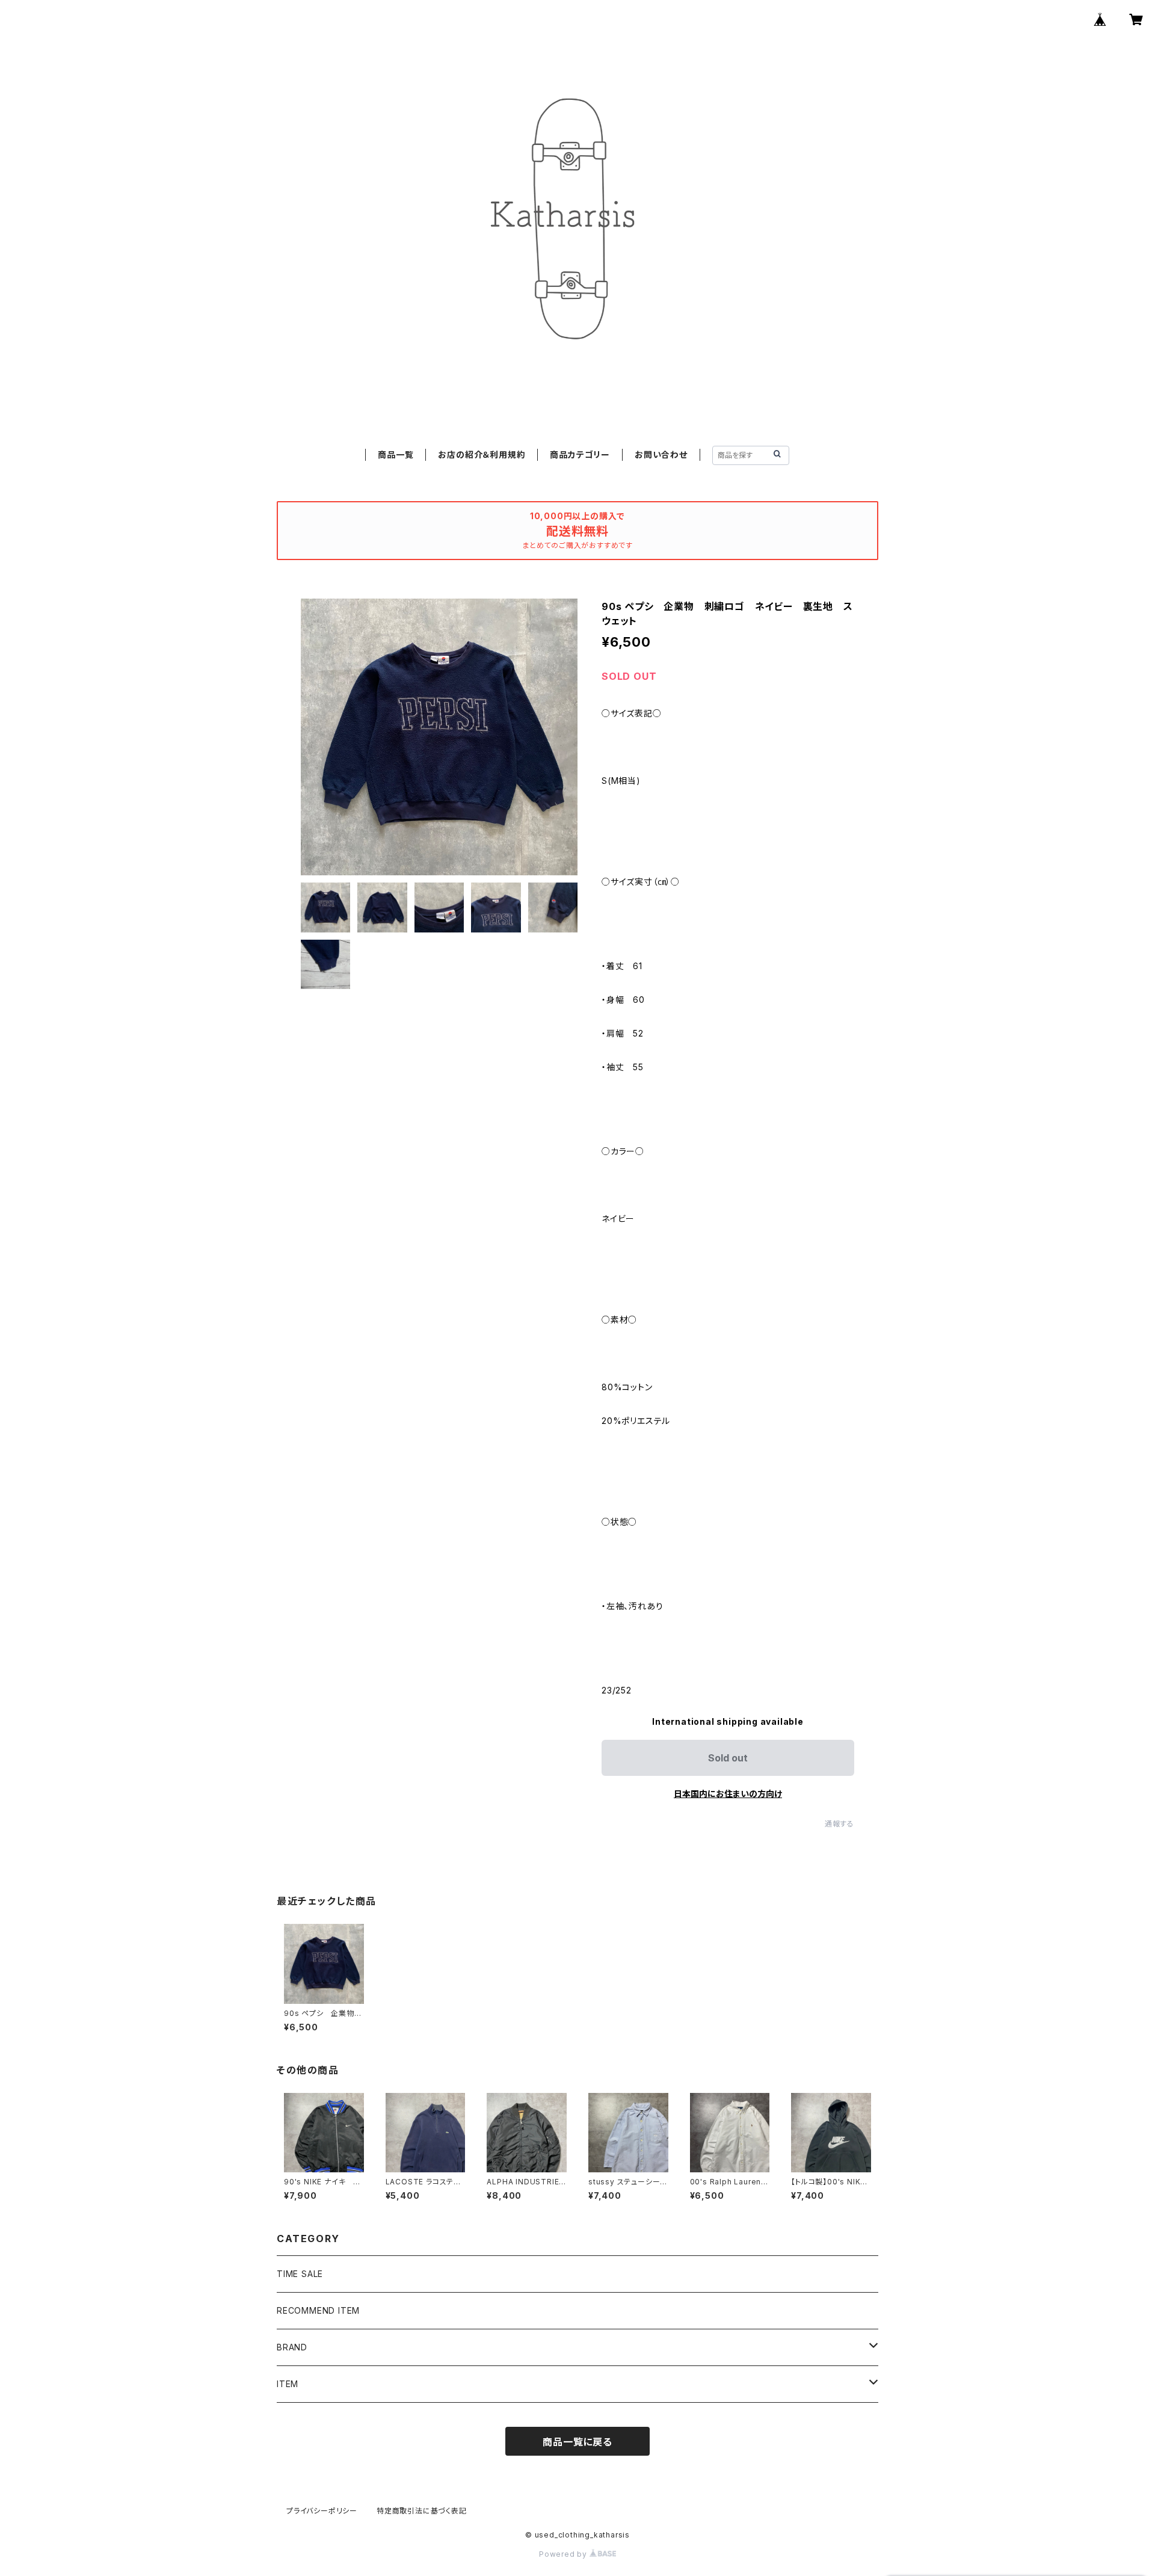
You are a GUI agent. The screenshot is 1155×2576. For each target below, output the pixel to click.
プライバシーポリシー (322, 2511)
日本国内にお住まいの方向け (728, 1794)
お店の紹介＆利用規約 (482, 454)
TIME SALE (300, 2274)
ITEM (288, 2384)
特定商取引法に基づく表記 (422, 2511)
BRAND (292, 2347)
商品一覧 (396, 454)
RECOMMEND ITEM (318, 2310)
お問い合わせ (661, 454)
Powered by (564, 2554)
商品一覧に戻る (577, 2442)
